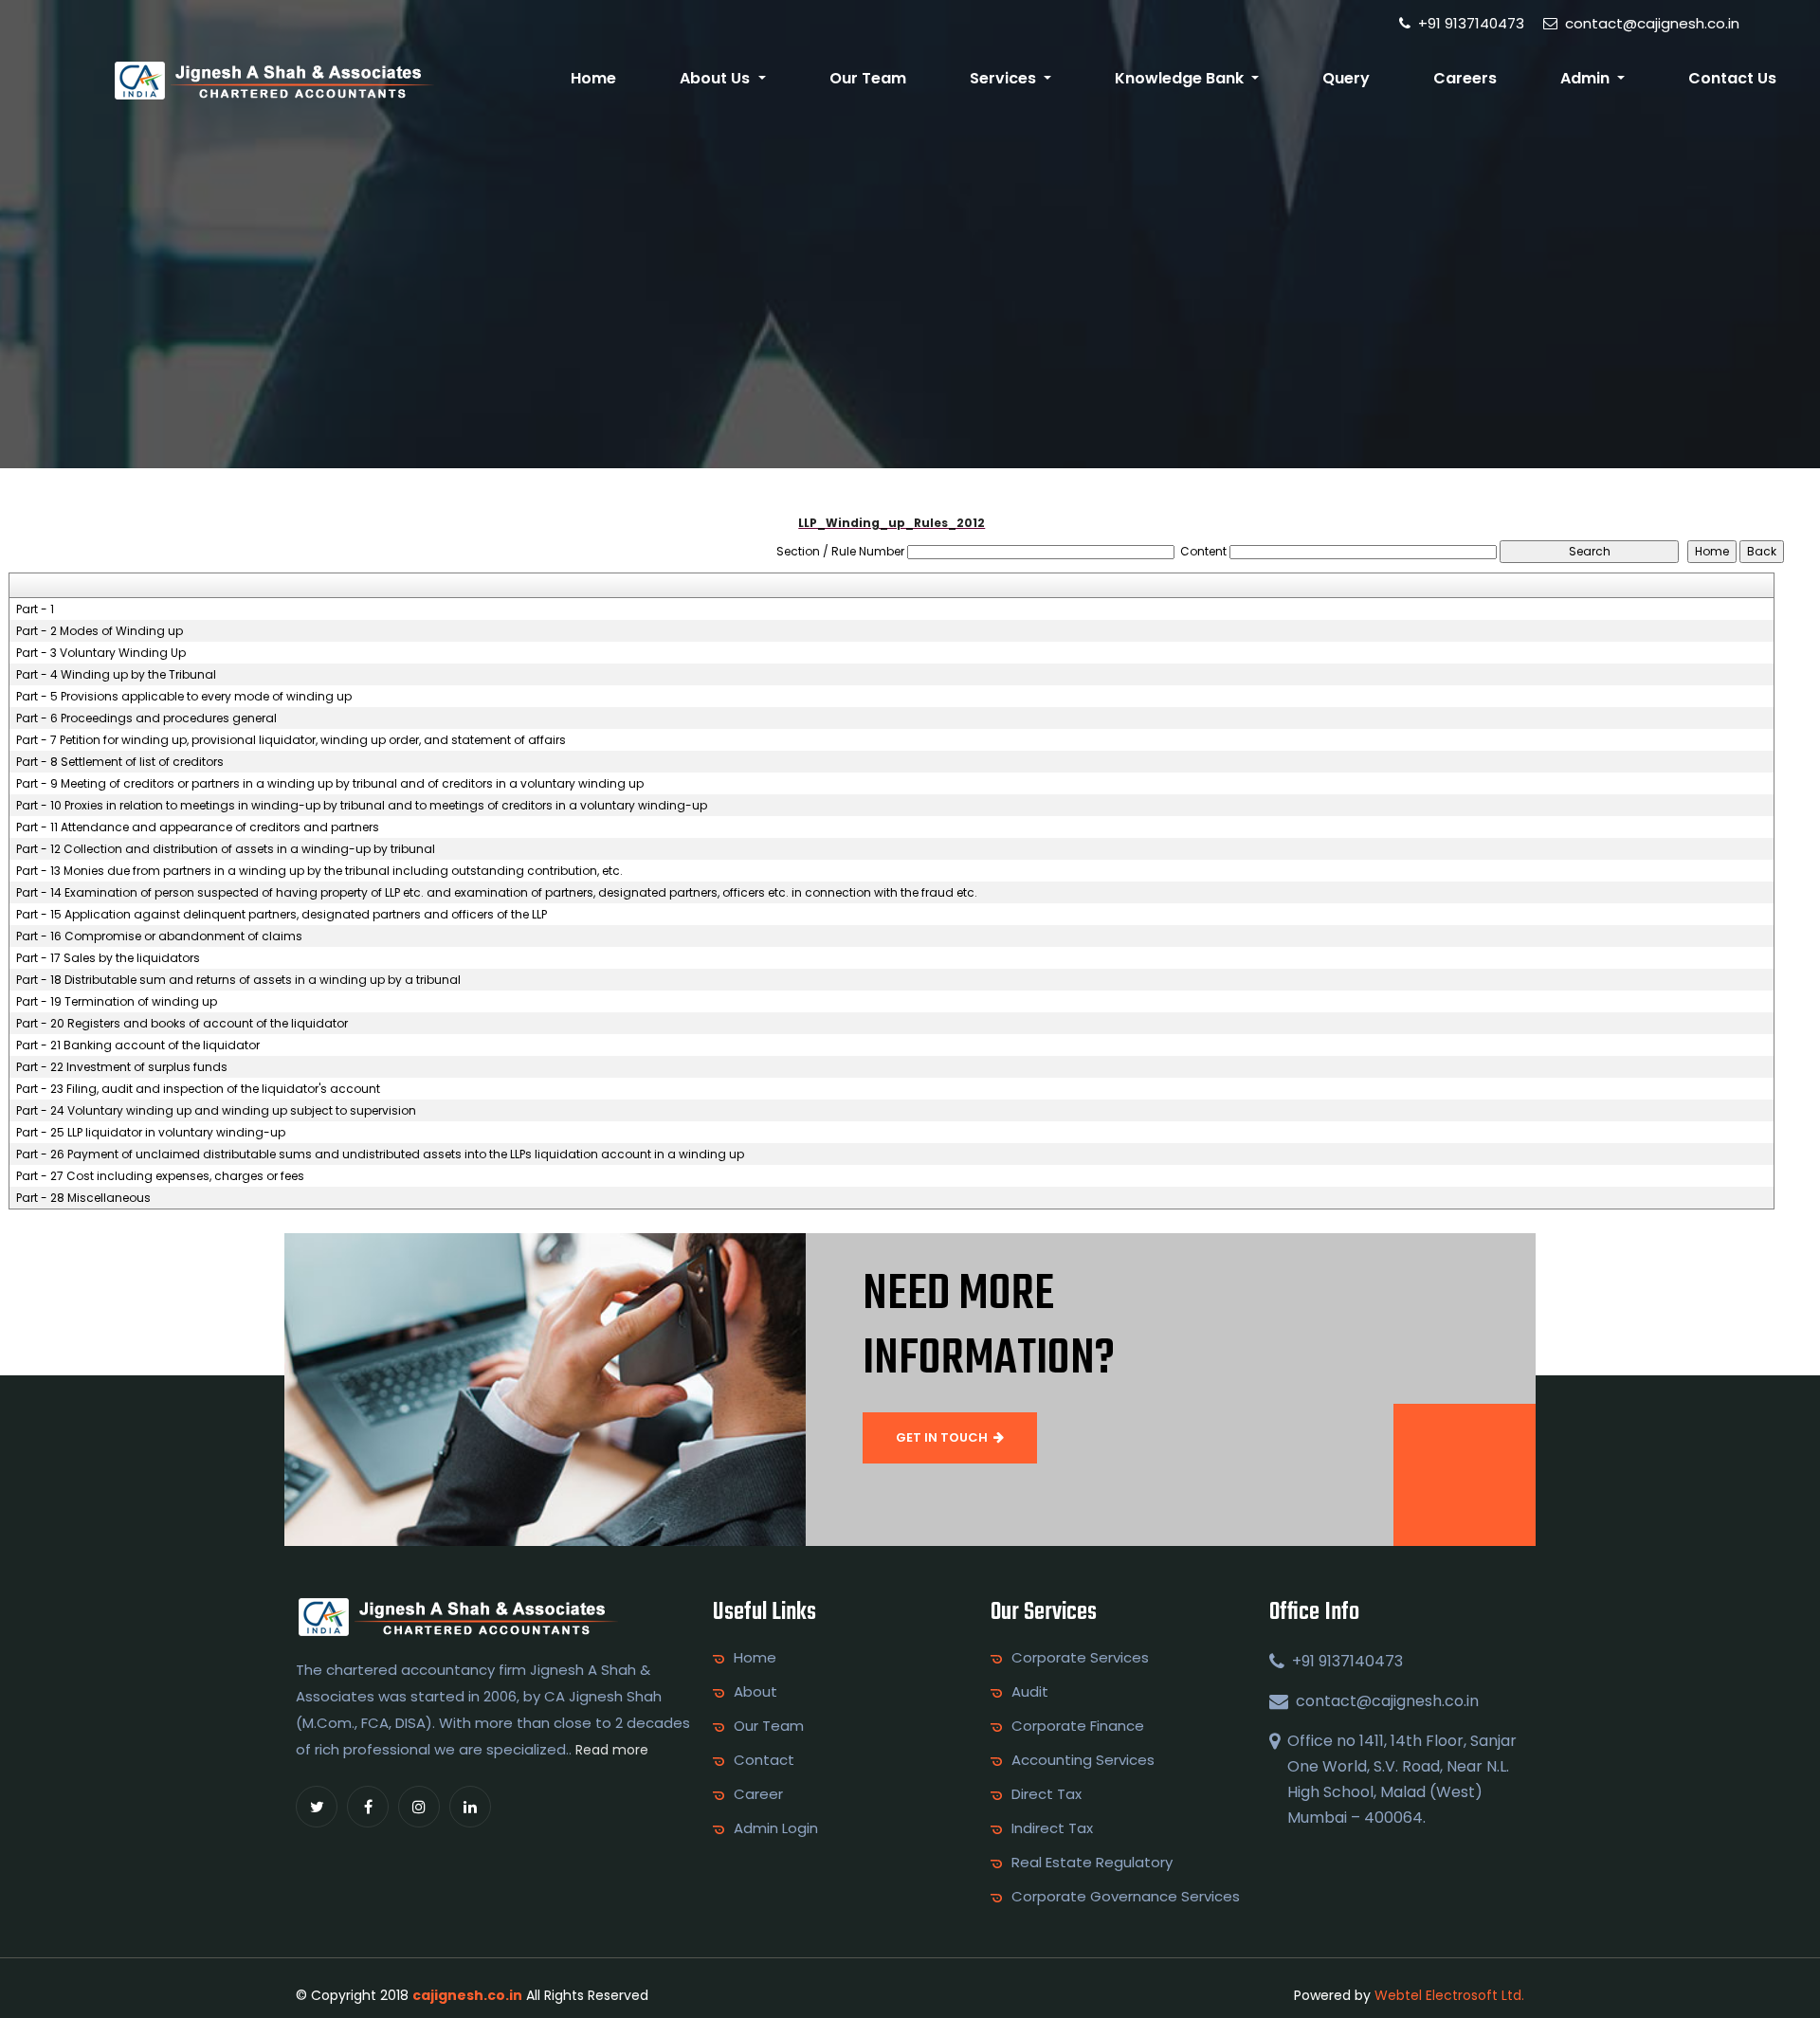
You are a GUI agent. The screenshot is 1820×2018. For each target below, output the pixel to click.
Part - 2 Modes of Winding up (100, 631)
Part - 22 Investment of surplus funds (122, 1067)
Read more (612, 1750)
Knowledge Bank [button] (1181, 78)
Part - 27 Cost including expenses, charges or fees (160, 1176)
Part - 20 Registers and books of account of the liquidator (182, 1024)
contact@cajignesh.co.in (1650, 23)
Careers (1465, 78)
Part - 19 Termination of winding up (117, 1002)
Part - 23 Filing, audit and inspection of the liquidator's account (198, 1089)
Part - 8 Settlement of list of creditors (120, 762)
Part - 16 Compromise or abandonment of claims (159, 936)
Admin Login (776, 1828)
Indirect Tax (1052, 1828)
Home (593, 78)
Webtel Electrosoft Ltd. (1449, 1995)
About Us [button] (717, 78)
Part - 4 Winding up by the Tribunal (116, 675)
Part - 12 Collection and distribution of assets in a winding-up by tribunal (226, 849)
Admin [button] (1587, 78)
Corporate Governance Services (1126, 1897)
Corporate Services (1080, 1658)
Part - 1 (35, 609)
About (755, 1692)
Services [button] (1005, 78)
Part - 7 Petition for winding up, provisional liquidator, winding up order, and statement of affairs (291, 740)
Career (758, 1794)
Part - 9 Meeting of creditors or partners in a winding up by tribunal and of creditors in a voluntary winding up (330, 784)
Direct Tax (1046, 1794)
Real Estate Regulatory (1092, 1863)
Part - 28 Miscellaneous (83, 1198)
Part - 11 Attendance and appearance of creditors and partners (198, 827)
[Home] (273, 79)
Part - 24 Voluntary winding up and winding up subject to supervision (216, 1111)
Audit (1030, 1692)
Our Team (868, 78)
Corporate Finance (1078, 1726)
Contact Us (1732, 78)
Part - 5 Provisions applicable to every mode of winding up (184, 697)
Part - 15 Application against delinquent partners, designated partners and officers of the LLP (282, 915)
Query (1346, 78)
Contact (764, 1760)
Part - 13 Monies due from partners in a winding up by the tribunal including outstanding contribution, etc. (319, 871)
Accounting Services (1083, 1760)
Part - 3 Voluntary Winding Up (101, 653)
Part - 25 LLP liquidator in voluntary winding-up (151, 1133)
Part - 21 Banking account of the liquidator (138, 1045)
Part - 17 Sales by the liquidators (108, 958)
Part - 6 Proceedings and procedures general (146, 718)
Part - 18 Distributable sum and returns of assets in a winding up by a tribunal (238, 980)
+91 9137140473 (1469, 23)
